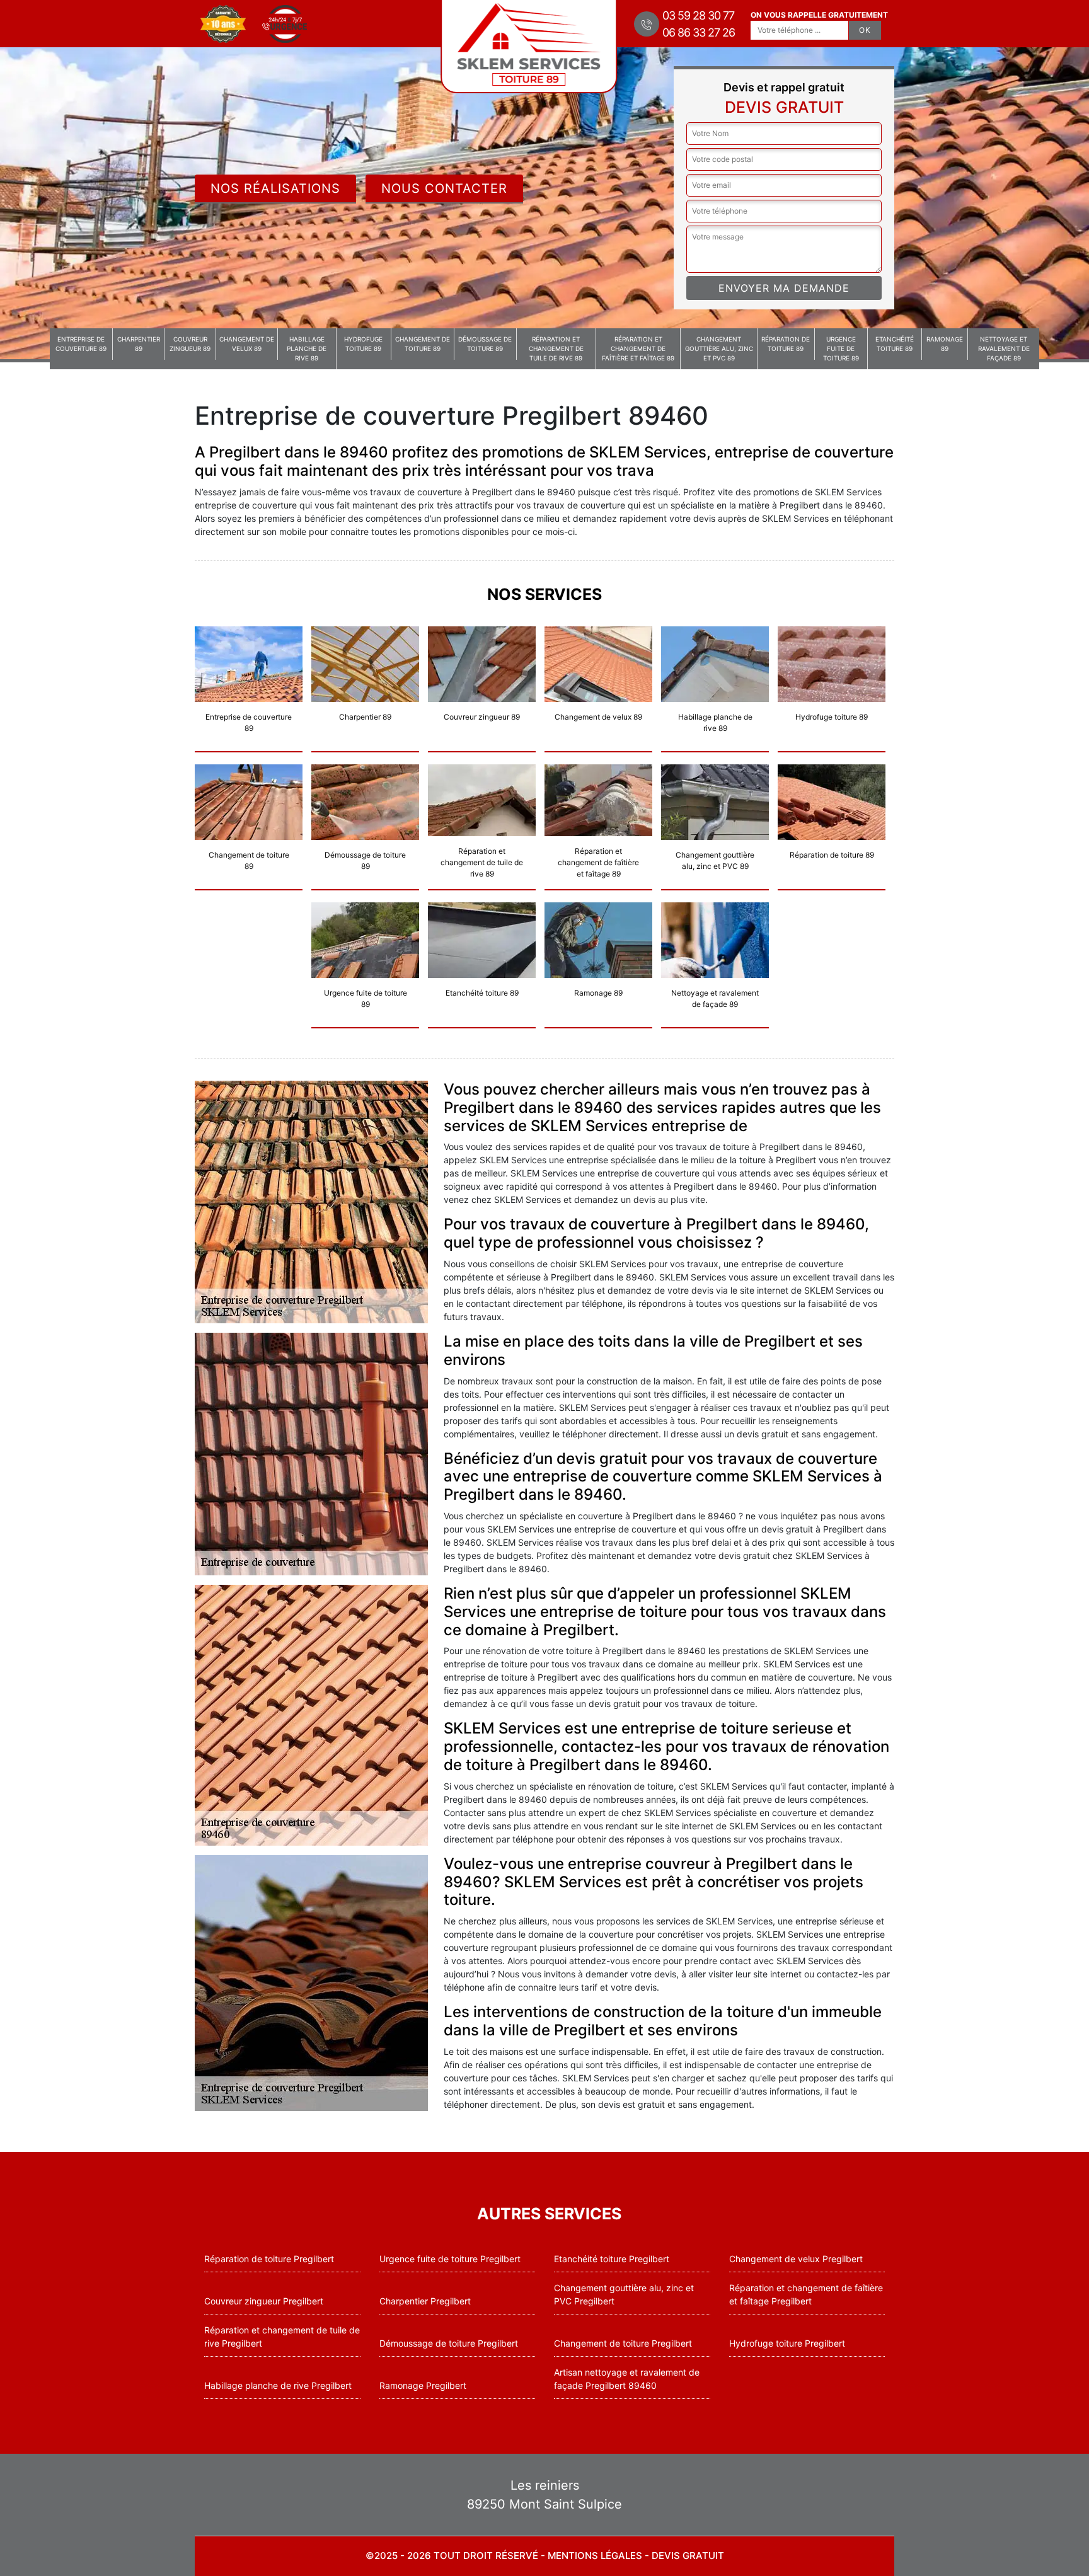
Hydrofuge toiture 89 (363, 344)
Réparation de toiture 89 (786, 344)
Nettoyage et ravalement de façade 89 (1004, 348)
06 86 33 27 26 (699, 32)
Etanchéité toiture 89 (895, 344)
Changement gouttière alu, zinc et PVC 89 (719, 348)
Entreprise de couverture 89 (81, 344)
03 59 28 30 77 (698, 15)
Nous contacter (444, 188)
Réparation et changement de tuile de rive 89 (556, 348)
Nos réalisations (275, 188)
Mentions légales (595, 2556)
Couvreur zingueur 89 (190, 344)
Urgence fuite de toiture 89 (841, 348)
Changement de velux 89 (247, 344)
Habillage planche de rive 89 (307, 348)
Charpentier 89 (139, 344)
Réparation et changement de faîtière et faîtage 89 (638, 348)
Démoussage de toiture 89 (485, 344)
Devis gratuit (688, 2556)
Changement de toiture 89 (423, 344)
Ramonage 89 (945, 344)
